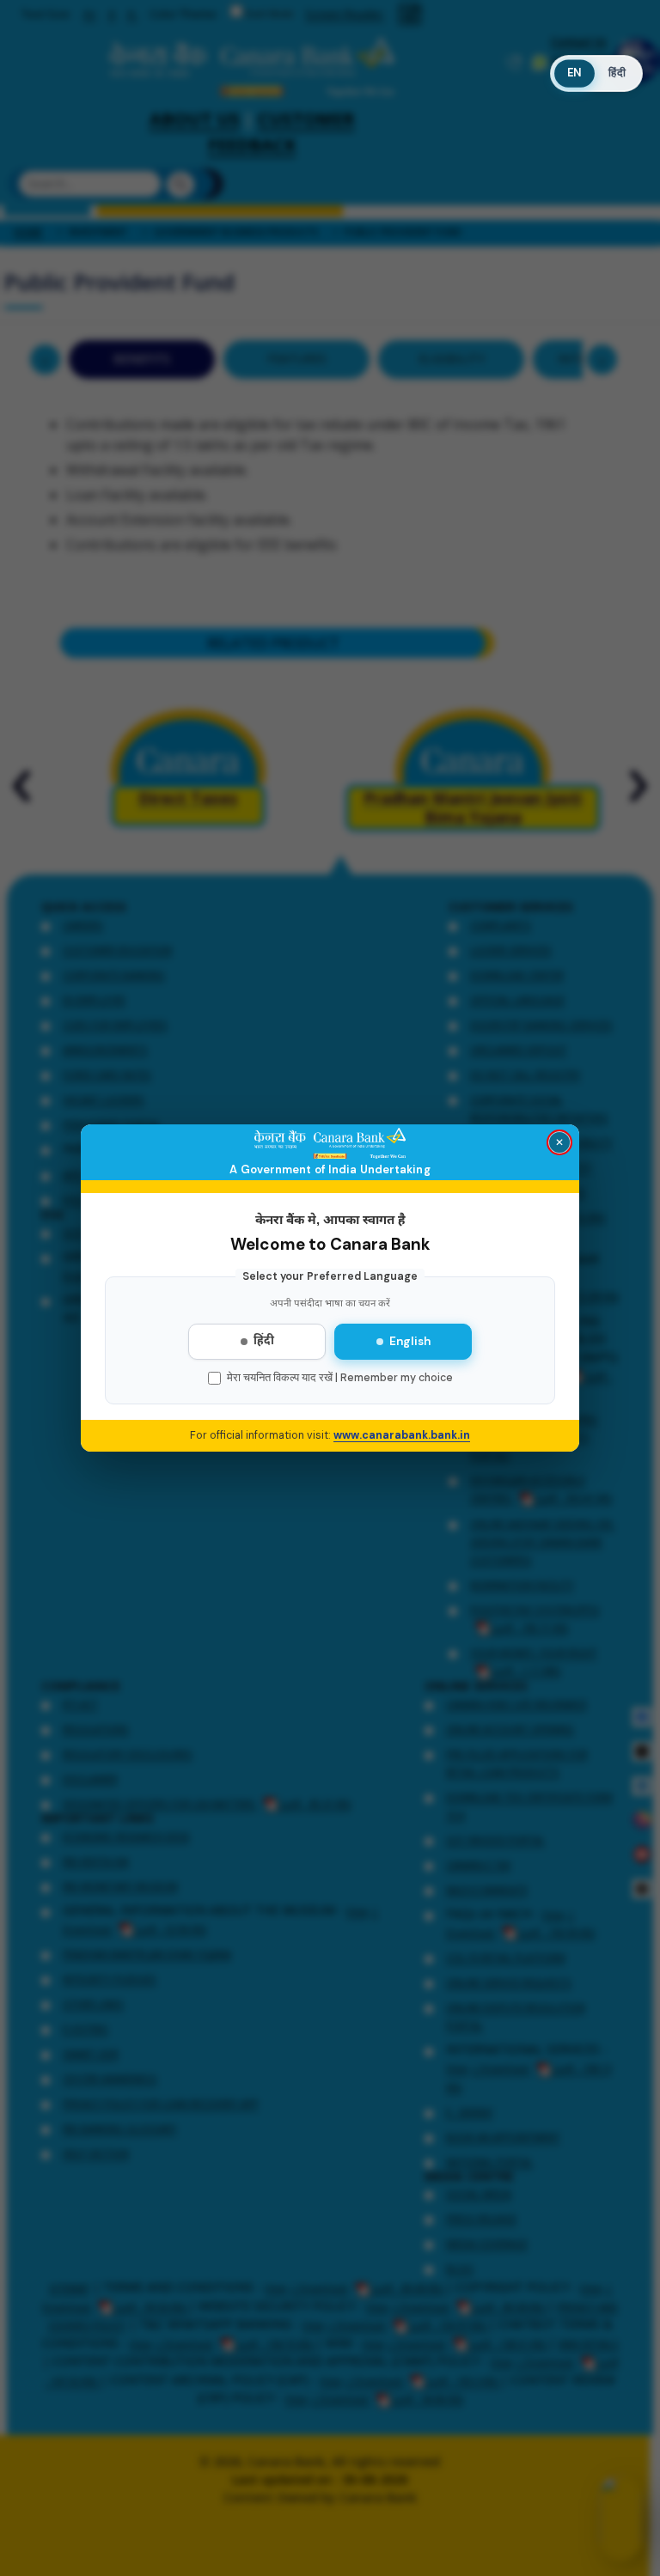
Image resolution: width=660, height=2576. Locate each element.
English (410, 1341)
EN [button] (574, 73)
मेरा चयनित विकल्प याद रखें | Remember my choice (340, 1378)
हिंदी (264, 1342)
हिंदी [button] (617, 73)
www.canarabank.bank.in (402, 1435)
